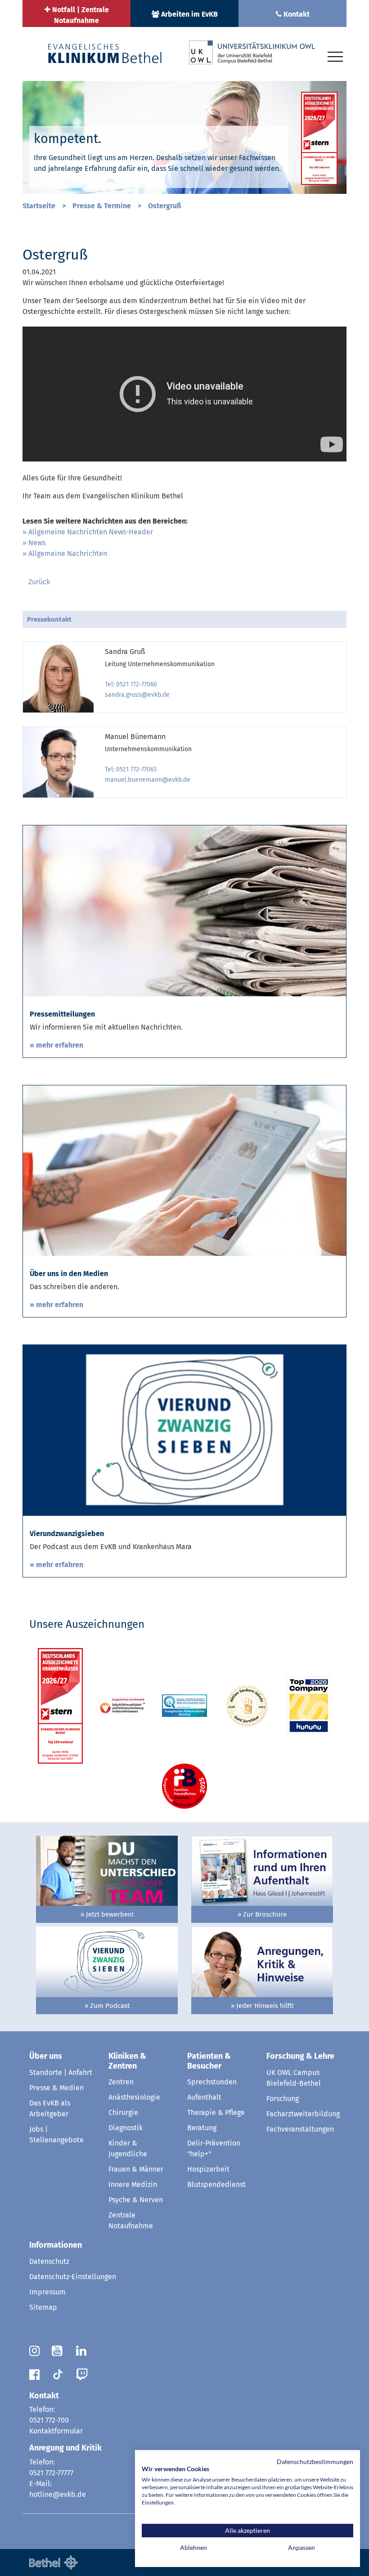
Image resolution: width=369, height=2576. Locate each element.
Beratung (202, 2128)
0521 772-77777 (51, 2473)
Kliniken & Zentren (127, 2061)
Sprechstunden (212, 2082)
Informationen (56, 2245)
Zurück (39, 582)
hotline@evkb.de (58, 2494)
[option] (184, 138)
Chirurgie (123, 2112)
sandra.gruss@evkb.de (137, 695)
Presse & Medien (56, 2088)
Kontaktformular (56, 2431)
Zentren (121, 2082)
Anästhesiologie (134, 2097)
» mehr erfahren (56, 1045)
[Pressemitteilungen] (184, 910)
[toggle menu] (335, 55)
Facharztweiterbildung (303, 2114)
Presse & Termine (102, 206)
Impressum (47, 2292)
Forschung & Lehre (300, 2056)
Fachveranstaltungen (300, 2129)
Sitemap (43, 2307)
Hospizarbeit (208, 2169)
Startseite (39, 206)
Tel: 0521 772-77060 (131, 684)
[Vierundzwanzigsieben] (184, 1430)
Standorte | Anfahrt (61, 2072)
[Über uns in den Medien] (184, 1170)
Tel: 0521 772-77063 (131, 769)
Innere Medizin (133, 2184)
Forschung (283, 2099)
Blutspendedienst (216, 2184)
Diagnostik (126, 2128)
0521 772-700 (49, 2420)
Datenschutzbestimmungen (315, 2462)
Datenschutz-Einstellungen (73, 2277)
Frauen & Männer (136, 2169)
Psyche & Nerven (136, 2200)
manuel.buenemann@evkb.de (148, 780)
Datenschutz (49, 2261)
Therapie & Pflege (216, 2112)
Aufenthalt (204, 2097)
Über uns (46, 2056)
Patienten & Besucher (209, 2061)
